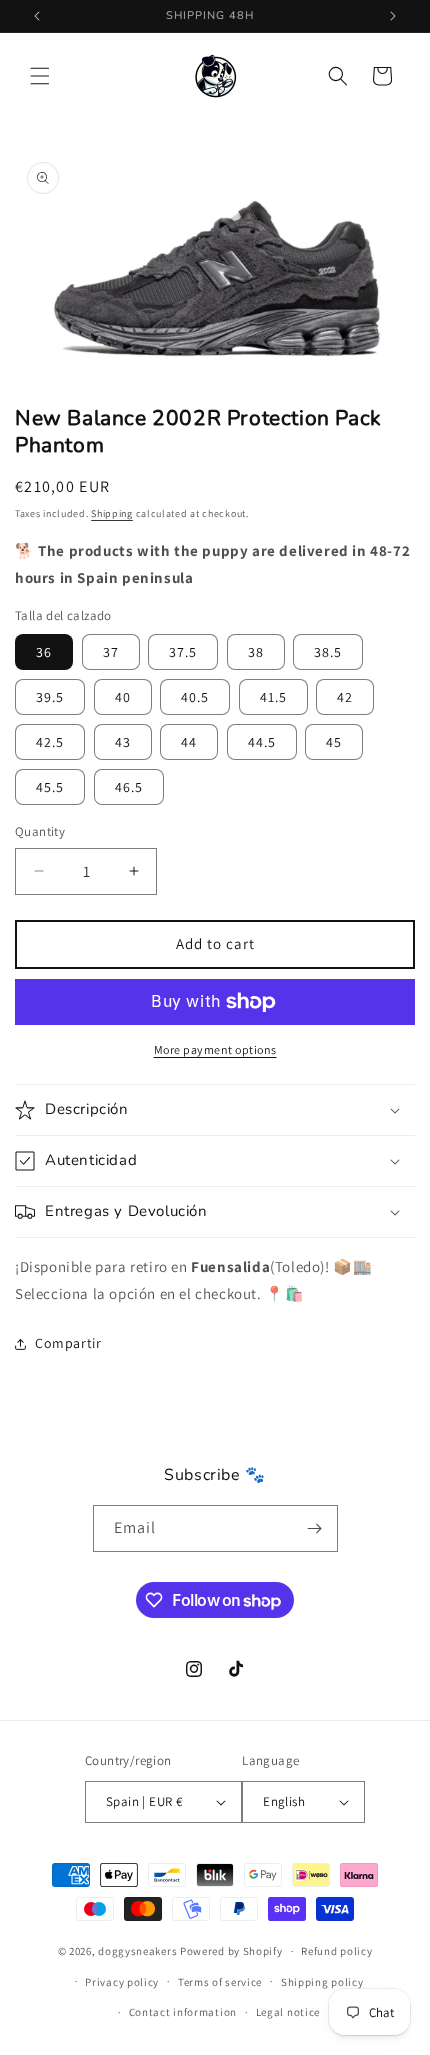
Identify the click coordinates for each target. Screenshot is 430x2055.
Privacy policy (122, 1982)
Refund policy (336, 1951)
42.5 (50, 742)
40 (123, 697)
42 (345, 697)
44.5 (262, 742)
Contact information (183, 2012)
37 (111, 652)
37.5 (183, 652)
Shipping (112, 513)
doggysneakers (137, 1951)
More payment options (215, 1049)
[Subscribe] (315, 1528)
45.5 (50, 787)
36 (44, 652)
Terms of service (220, 1982)
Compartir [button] (68, 1343)
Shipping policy (322, 1982)
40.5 (195, 697)
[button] (40, 76)
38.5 (328, 652)
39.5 (50, 697)
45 (334, 742)
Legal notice (288, 2012)
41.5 (273, 697)
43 (123, 742)
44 (189, 742)
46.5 (129, 787)
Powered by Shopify (231, 1951)
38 (256, 652)
